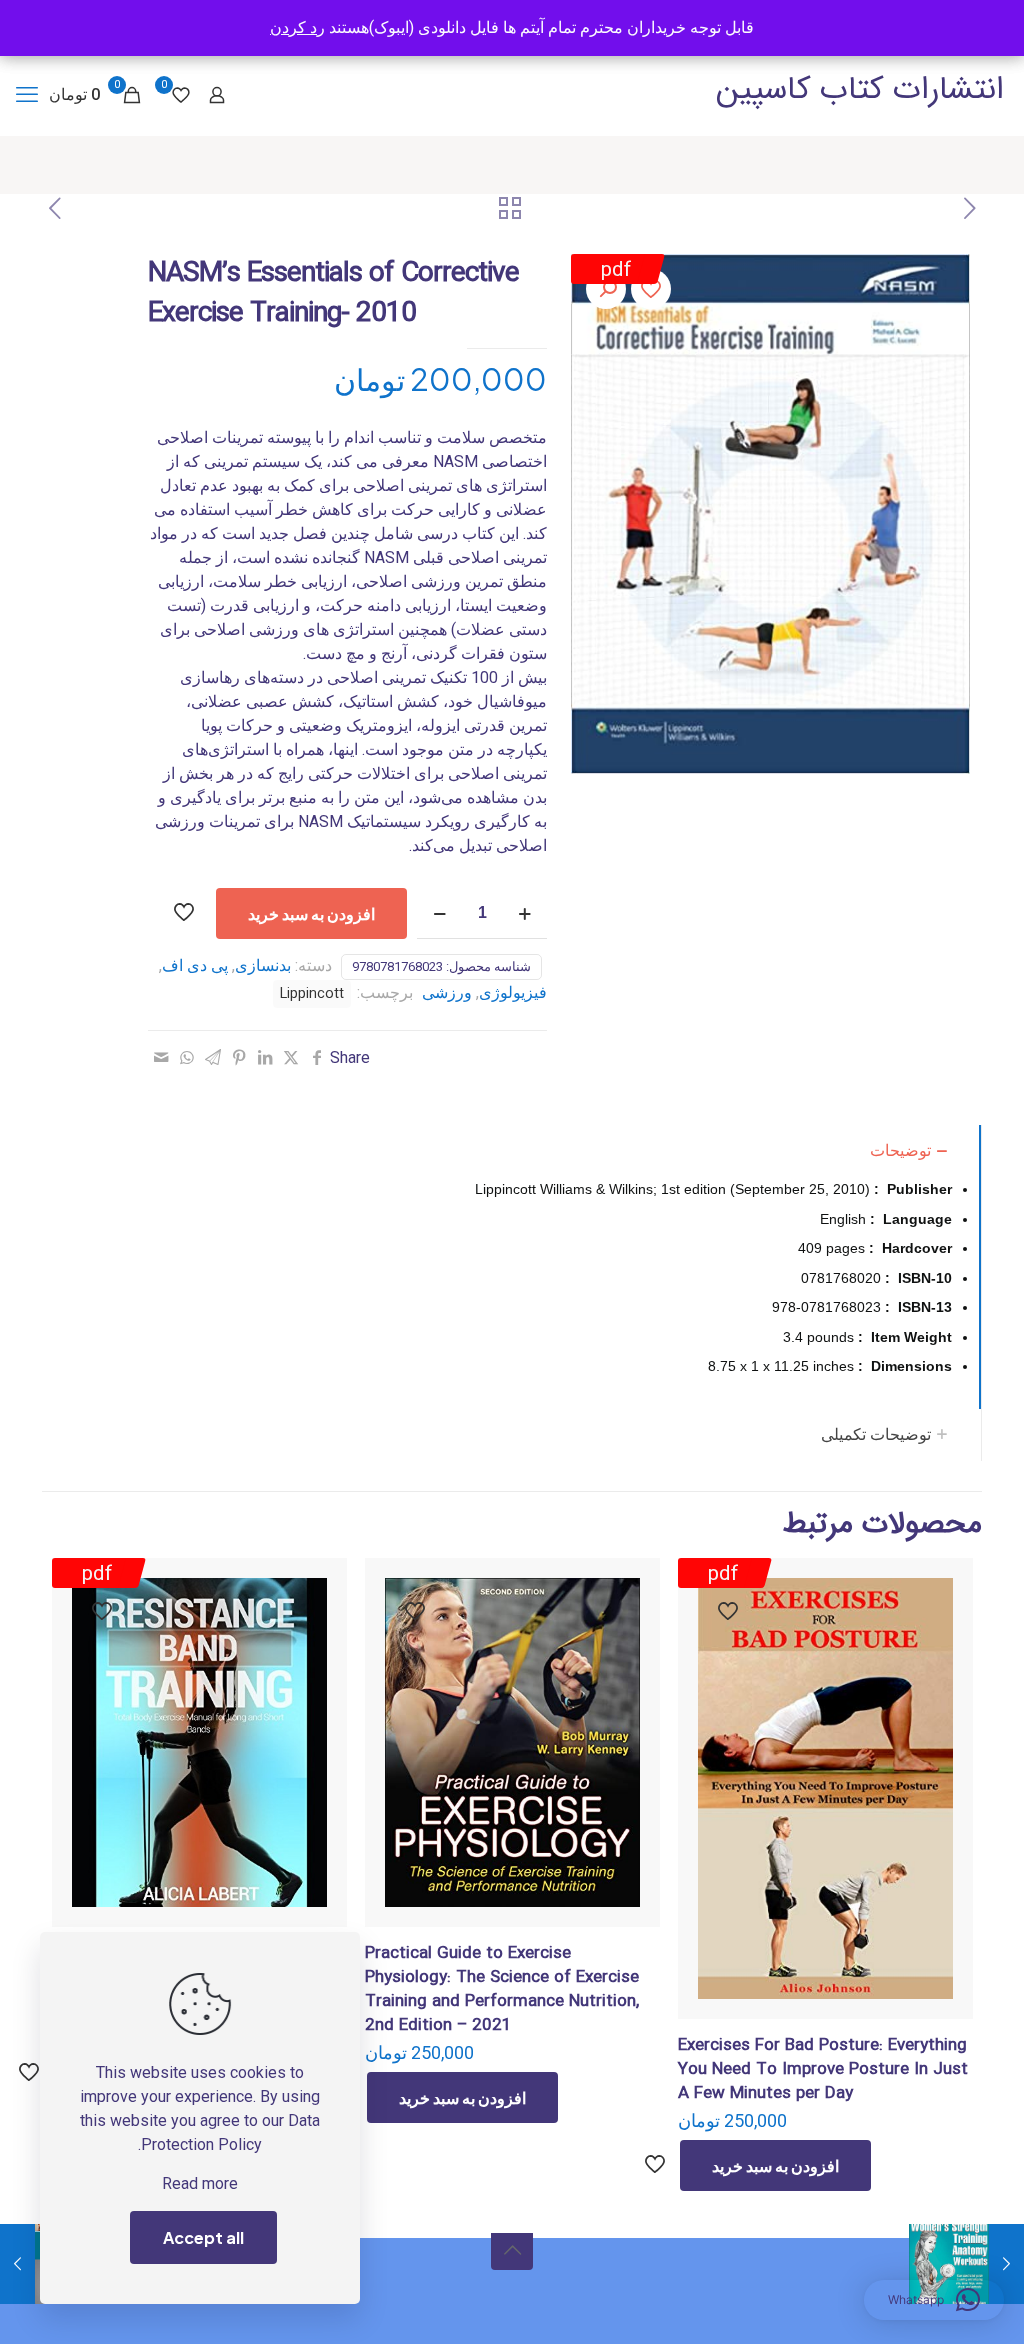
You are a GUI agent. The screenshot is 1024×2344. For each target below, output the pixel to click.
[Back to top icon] (512, 2249)
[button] (606, 289)
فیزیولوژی (513, 992)
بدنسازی (263, 965)
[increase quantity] (524, 913)
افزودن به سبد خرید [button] (775, 2165)
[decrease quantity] (439, 913)
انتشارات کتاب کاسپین (860, 90)
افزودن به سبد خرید (311, 913)
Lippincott (312, 993)
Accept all (203, 2237)
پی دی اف (195, 965)
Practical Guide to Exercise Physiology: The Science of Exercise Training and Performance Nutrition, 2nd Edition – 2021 (502, 1989)
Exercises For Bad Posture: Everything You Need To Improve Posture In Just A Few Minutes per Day (823, 2069)
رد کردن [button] (297, 27)
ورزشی (447, 992)
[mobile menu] (27, 95)
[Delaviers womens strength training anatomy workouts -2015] (1006, 2264)
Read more (200, 2183)
